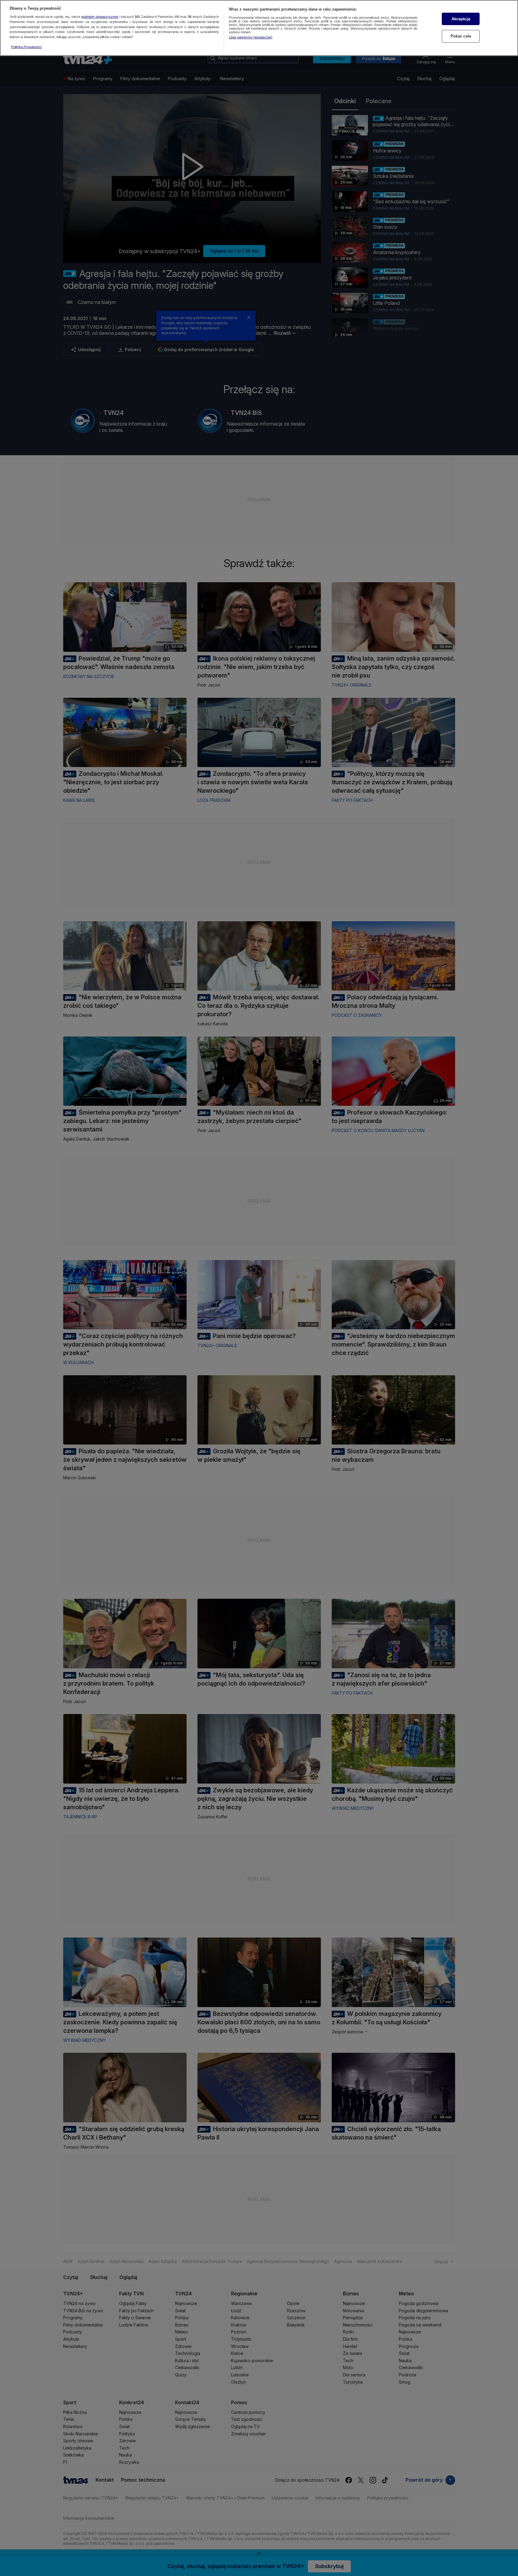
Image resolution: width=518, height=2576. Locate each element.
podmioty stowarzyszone (100, 17)
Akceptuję (461, 19)
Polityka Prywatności (26, 47)
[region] (259, 28)
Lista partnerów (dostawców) (251, 37)
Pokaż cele (461, 36)
